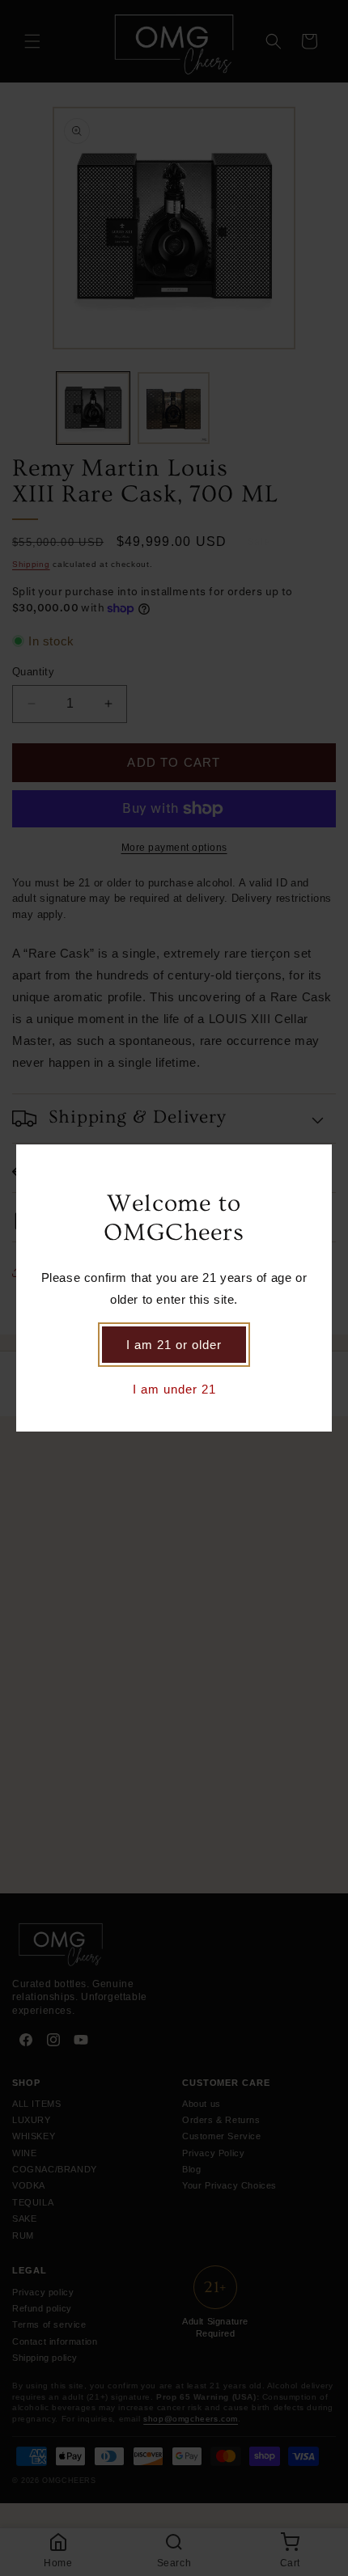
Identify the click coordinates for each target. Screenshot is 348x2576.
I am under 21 (174, 1389)
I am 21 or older (174, 1345)
